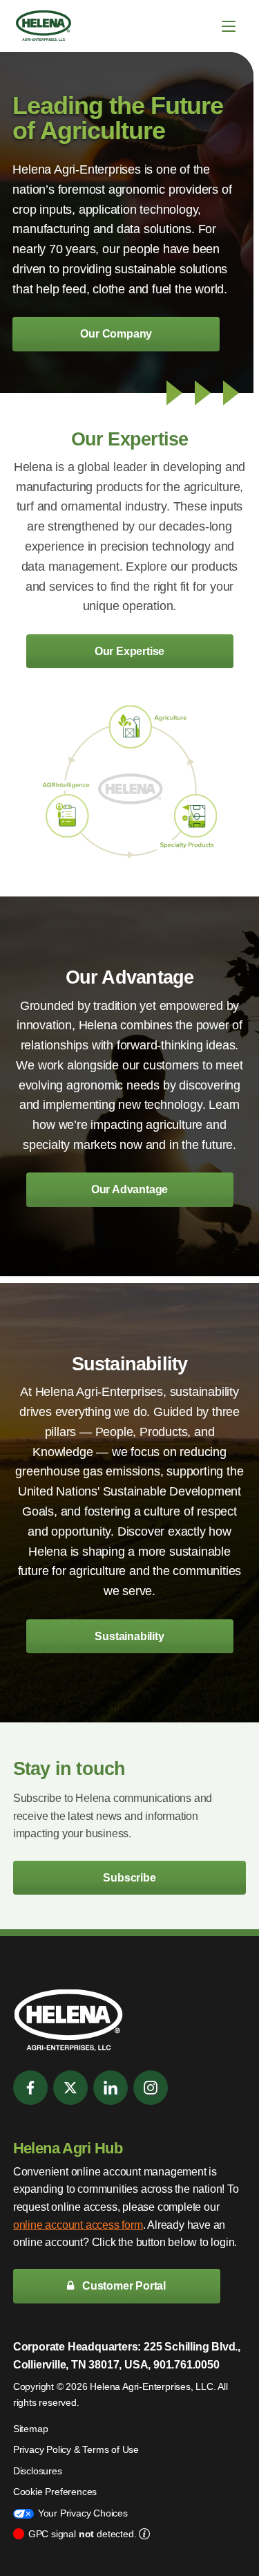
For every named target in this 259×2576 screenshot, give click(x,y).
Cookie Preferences (55, 2492)
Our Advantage (129, 1189)
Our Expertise (129, 651)
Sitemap (31, 2429)
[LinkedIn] (111, 2088)
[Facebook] (30, 2088)
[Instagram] (151, 2088)
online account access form (78, 2225)
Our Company (116, 334)
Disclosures (38, 2471)
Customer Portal (123, 2286)
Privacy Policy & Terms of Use (76, 2449)
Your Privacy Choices (83, 2513)
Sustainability (129, 1636)
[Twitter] (70, 2088)
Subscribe (129, 1878)
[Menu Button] (229, 26)
